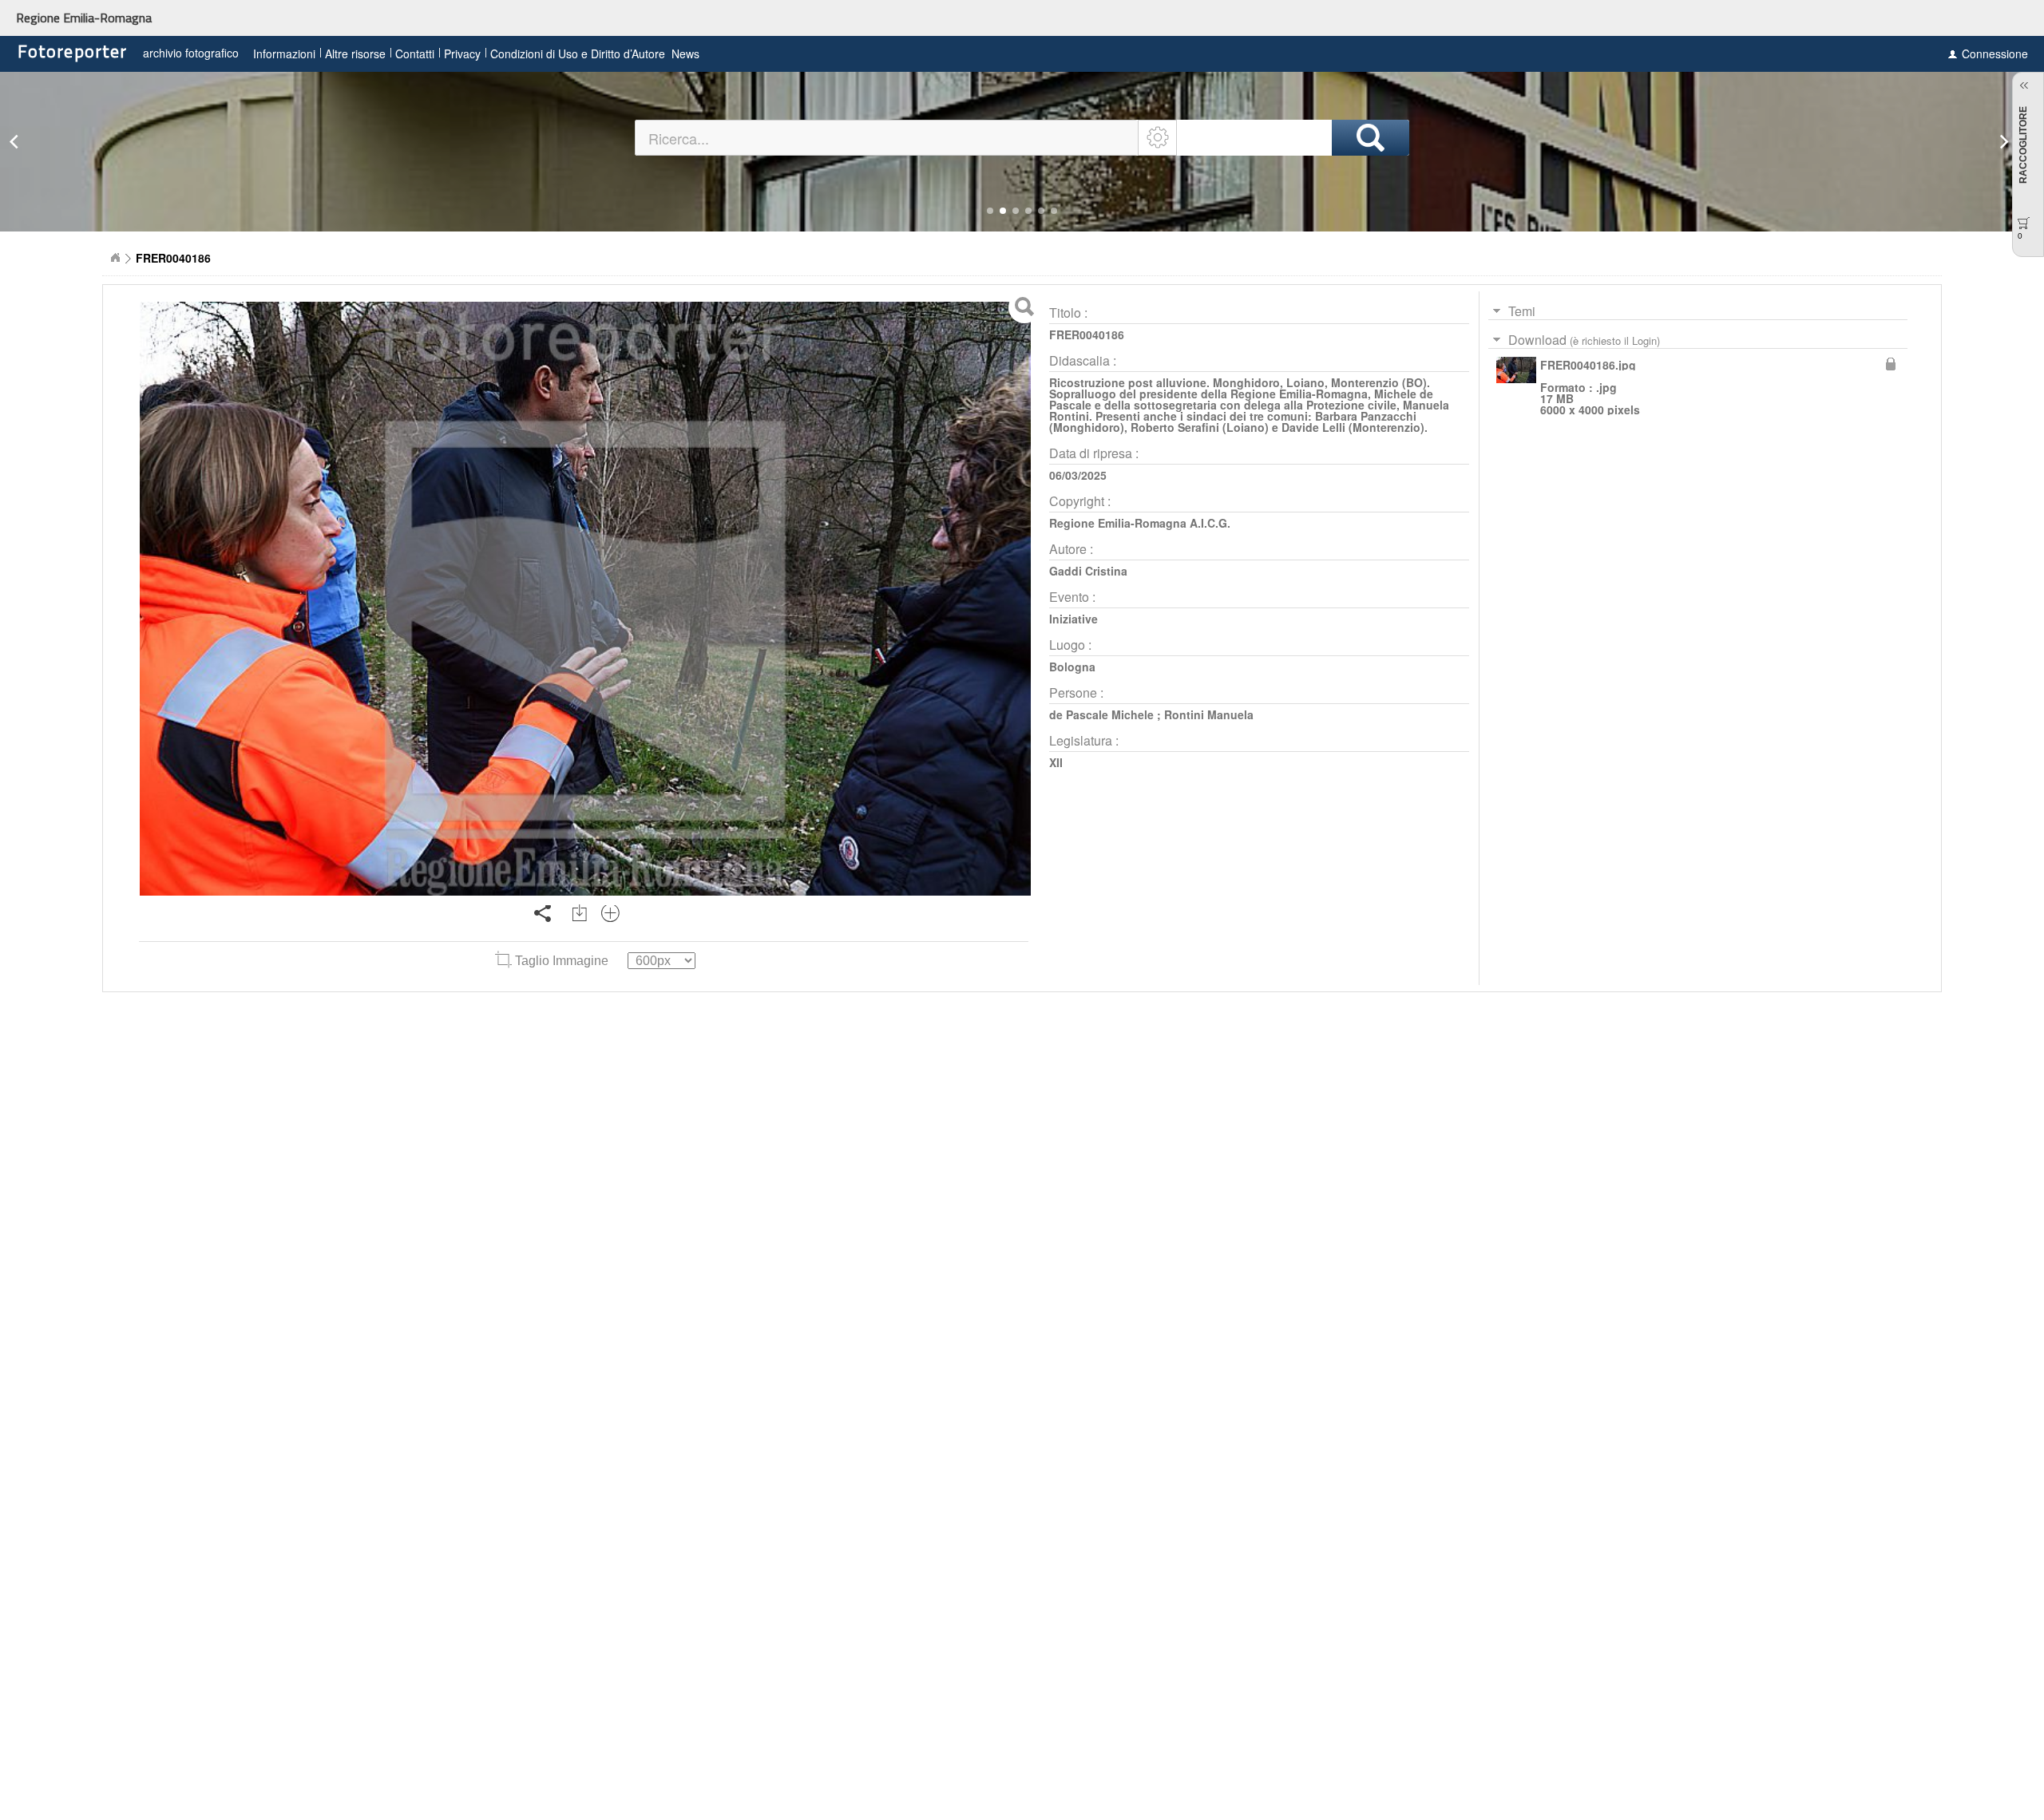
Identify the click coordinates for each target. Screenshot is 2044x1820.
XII (1056, 762)
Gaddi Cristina (1088, 571)
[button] (990, 211)
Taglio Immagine (562, 961)
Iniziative (1073, 619)
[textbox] (887, 138)
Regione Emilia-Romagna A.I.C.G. (1140, 523)
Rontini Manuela (1209, 714)
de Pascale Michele (1101, 714)
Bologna (1072, 667)
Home (115, 258)
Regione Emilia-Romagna (84, 18)
